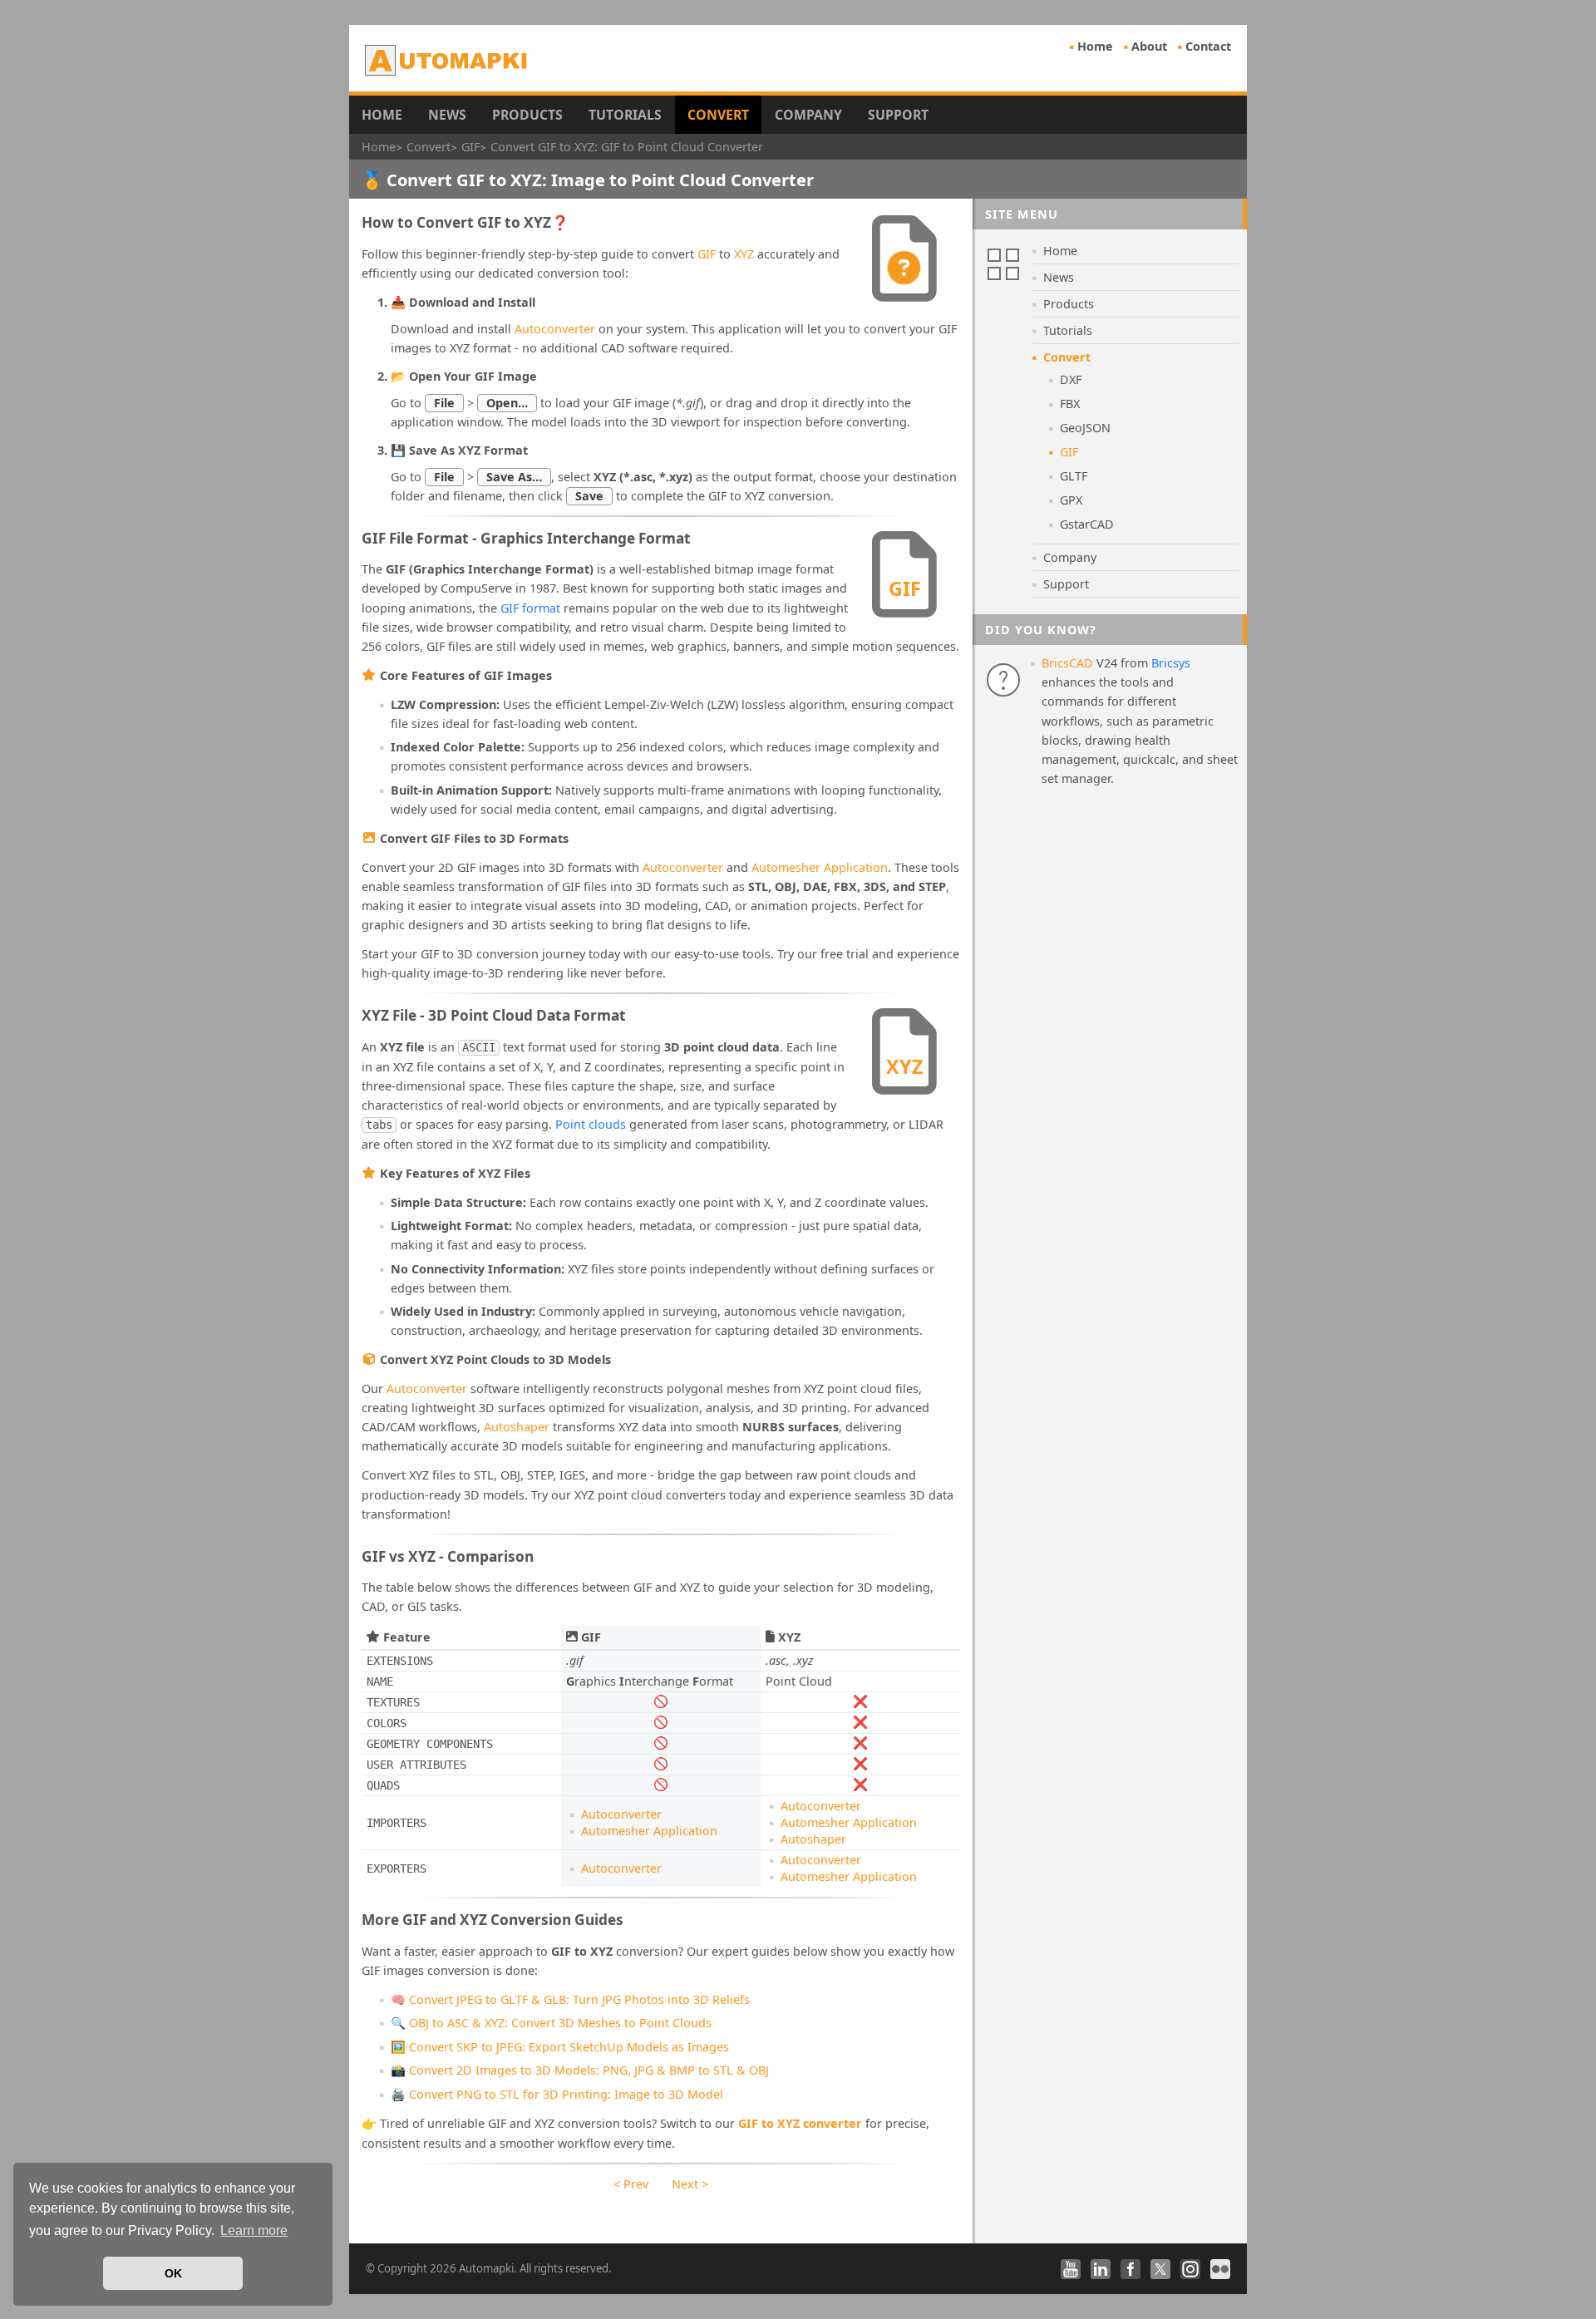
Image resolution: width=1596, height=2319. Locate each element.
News (447, 115)
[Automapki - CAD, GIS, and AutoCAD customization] (448, 60)
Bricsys (1171, 663)
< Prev (631, 2184)
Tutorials (625, 115)
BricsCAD (1067, 663)
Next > (690, 2184)
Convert (718, 115)
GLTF (1074, 476)
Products (527, 115)
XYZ (744, 254)
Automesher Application (820, 867)
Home (1095, 46)
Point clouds (591, 1124)
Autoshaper (517, 1427)
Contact (1208, 46)
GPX (1071, 500)
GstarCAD (1087, 524)
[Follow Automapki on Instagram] (1190, 2269)
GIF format (530, 608)
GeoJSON (1085, 428)
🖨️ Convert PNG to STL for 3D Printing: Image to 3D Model (557, 2094)
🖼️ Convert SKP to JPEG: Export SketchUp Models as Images (560, 2047)
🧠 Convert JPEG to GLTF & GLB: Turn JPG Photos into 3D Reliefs (570, 1999)
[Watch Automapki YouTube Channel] (1071, 2269)
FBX (1070, 404)
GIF (707, 254)
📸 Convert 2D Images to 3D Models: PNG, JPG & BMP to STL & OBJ (580, 2070)
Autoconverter (555, 329)
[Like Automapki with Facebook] (1130, 2269)
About (1149, 46)
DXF (1071, 379)
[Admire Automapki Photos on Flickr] (1220, 2269)
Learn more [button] (254, 2230)
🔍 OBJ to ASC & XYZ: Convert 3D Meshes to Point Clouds (551, 2023)
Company (808, 115)
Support (898, 115)
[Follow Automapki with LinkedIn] (1101, 2269)
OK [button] (173, 2273)
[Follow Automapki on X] (1160, 2269)
